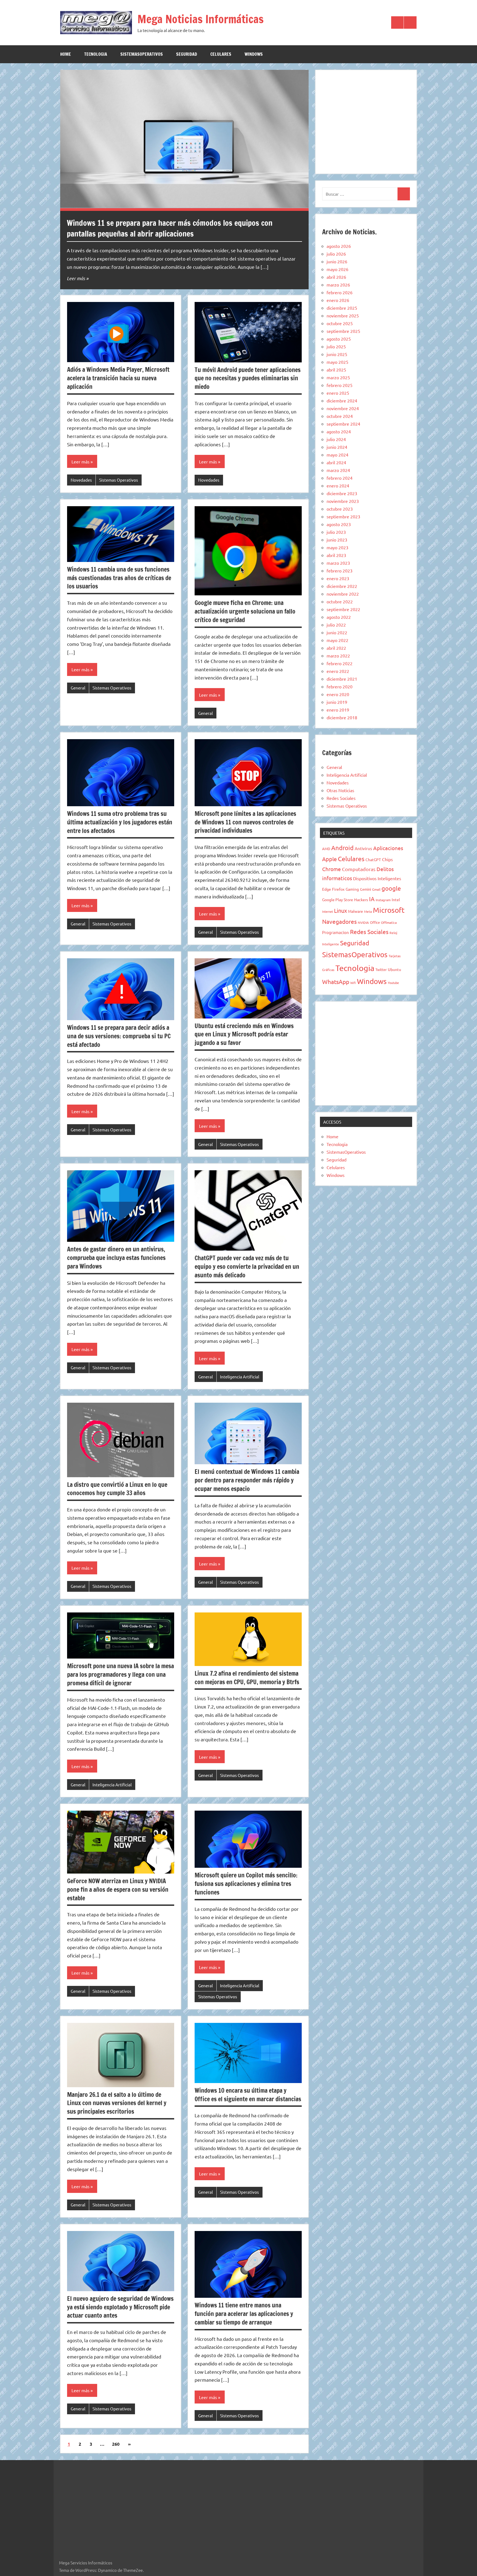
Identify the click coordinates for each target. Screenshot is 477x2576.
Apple (329, 859)
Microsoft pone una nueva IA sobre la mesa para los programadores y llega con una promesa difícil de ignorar (120, 1674)
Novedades (81, 480)
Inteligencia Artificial (240, 1377)
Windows (254, 54)
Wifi (353, 983)
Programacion (336, 932)
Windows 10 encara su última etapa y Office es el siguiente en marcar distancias (248, 2095)
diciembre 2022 (342, 586)
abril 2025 (336, 370)
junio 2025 (337, 354)
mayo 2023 (337, 547)
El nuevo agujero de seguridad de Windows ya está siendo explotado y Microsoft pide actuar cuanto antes (120, 2307)
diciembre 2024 (342, 400)
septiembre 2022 (343, 609)
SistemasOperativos (142, 54)
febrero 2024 (340, 478)
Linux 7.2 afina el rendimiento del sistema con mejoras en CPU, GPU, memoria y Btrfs (247, 1678)
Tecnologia (96, 54)
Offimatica (389, 922)
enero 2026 (338, 300)
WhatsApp (336, 981)
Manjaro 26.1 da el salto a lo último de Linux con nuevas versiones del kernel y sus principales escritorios (117, 2103)
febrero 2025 (340, 385)
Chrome (332, 869)
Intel (396, 900)
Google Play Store (338, 900)
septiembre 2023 (343, 516)
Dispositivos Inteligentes (377, 878)
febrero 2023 (340, 571)
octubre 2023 (340, 509)
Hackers (361, 900)
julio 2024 (336, 439)
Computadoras (359, 869)
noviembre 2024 (343, 408)
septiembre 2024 (343, 424)
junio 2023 (337, 540)
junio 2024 (337, 447)
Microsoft (389, 910)
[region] (366, 121)
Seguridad (187, 54)
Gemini (365, 889)
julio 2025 (336, 346)
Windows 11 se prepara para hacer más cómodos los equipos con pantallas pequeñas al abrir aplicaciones (170, 228)
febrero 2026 (340, 292)
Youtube (393, 983)
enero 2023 (338, 578)
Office (375, 922)
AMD (326, 849)
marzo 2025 (338, 377)
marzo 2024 (338, 470)
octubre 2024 (340, 416)
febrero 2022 (340, 663)
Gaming (352, 889)
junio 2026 (337, 261)
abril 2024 (336, 462)
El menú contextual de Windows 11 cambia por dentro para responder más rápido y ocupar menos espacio (247, 1480)
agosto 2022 (339, 617)
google (391, 888)
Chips (387, 859)
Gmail (376, 889)
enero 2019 (338, 710)
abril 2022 (336, 648)
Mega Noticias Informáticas (201, 19)
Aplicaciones (388, 848)
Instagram (383, 900)
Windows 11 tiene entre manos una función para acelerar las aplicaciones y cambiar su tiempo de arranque (244, 2314)
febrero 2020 (340, 686)
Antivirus (363, 848)
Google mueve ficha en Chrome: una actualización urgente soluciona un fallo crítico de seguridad (245, 611)
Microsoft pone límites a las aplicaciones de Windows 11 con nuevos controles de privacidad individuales (245, 822)
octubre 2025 (340, 323)
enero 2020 (338, 694)
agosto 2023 (339, 524)
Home (66, 54)
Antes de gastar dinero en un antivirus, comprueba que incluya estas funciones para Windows (116, 1258)
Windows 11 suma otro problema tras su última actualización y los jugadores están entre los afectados (120, 822)
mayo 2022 (337, 640)
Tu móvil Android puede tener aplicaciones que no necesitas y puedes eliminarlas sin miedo (248, 378)
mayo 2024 (337, 455)
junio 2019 (337, 702)
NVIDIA (363, 922)
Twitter (381, 969)
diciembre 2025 (342, 308)
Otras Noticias (340, 790)
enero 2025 (338, 393)
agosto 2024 (339, 431)
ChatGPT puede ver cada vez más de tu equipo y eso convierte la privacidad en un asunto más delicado (247, 1266)
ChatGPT (373, 859)
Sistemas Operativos (119, 480)
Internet (328, 911)
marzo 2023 (338, 563)
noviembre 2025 (343, 315)
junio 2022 (337, 632)
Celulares (221, 54)
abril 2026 (336, 277)
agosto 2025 (339, 339)
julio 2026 (336, 254)
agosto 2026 (339, 246)
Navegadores (339, 921)
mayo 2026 (337, 269)
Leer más (76, 278)
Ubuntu (394, 969)
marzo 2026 (338, 285)
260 (116, 2444)
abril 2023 (336, 555)
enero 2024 (338, 486)
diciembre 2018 (342, 717)
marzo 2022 (338, 656)
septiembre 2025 (343, 331)
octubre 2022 (340, 601)
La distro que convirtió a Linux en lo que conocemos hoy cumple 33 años (117, 1489)
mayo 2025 (337, 362)
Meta (368, 911)
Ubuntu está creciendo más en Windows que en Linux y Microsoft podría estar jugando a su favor (244, 1034)
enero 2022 (338, 671)
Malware (356, 911)
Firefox (338, 889)
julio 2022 (336, 625)
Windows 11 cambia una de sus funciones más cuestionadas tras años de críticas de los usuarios (119, 578)
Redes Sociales (341, 798)
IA (372, 899)
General (78, 688)
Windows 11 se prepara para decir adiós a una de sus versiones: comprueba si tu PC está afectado (119, 1036)
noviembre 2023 (343, 501)
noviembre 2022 (343, 594)
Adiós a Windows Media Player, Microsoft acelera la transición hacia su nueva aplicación (118, 378)
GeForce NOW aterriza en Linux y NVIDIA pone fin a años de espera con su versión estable (118, 1889)
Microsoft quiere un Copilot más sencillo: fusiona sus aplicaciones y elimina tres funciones (246, 1884)
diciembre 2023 (342, 493)
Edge (327, 889)
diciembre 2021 (342, 679)
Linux (340, 910)
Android (342, 848)
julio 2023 (336, 532)
